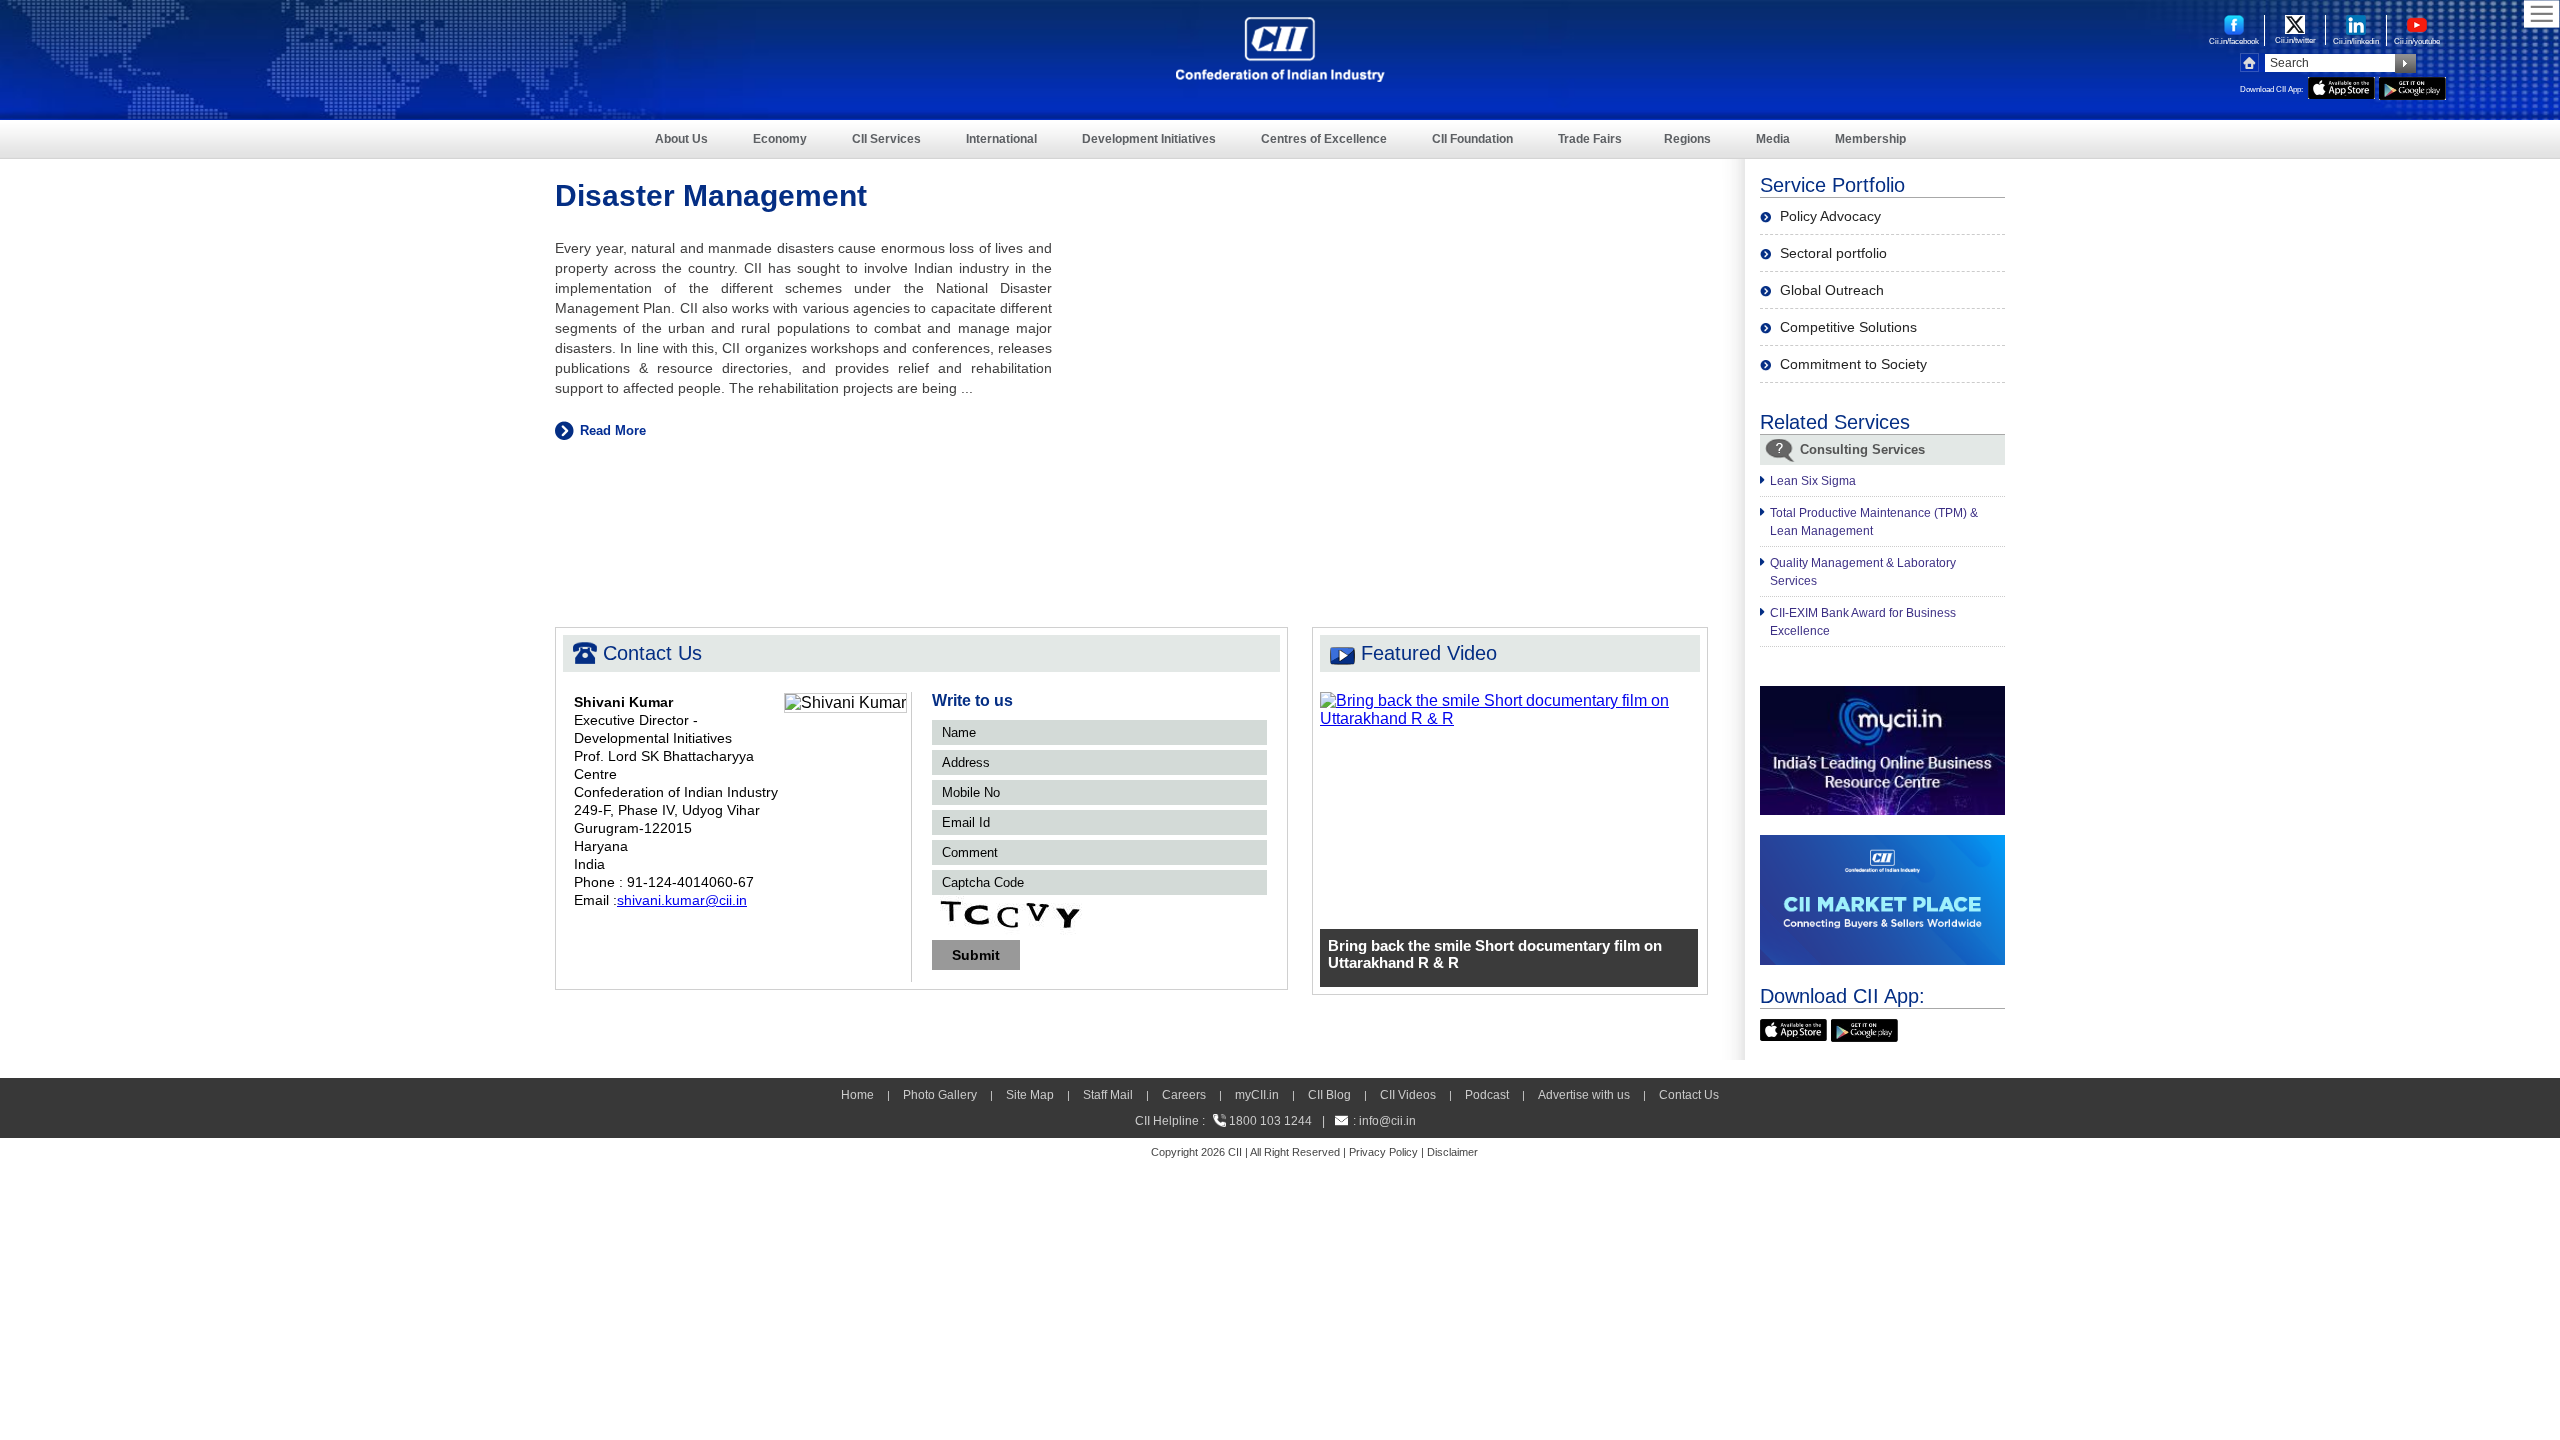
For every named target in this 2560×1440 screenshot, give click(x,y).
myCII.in (1257, 1095)
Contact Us (1689, 1095)
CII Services (886, 139)
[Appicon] (1793, 1027)
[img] (1510, 700)
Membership (1870, 139)
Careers (1184, 1095)
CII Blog (1329, 1095)
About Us (681, 139)
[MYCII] (1882, 694)
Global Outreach (1832, 290)
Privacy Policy (1383, 1152)
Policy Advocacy (1830, 216)
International (1001, 139)
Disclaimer (1452, 1152)
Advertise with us (1584, 1095)
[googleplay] (2412, 85)
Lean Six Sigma (1813, 481)
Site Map (1030, 1095)
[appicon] (2341, 85)
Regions (1687, 139)
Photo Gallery (940, 1095)
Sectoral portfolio (1833, 253)
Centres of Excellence (1324, 139)
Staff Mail (1108, 1095)
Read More (613, 430)
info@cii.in (1387, 1121)
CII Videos (1408, 1095)
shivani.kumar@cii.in (682, 900)
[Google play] (1864, 1027)
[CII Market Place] (1882, 843)
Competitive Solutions (1848, 327)
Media (1773, 139)
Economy (780, 139)
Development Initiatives (1149, 139)
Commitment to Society (1853, 364)
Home (857, 1095)
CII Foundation (1472, 139)
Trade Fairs (1590, 139)
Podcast (1487, 1095)
